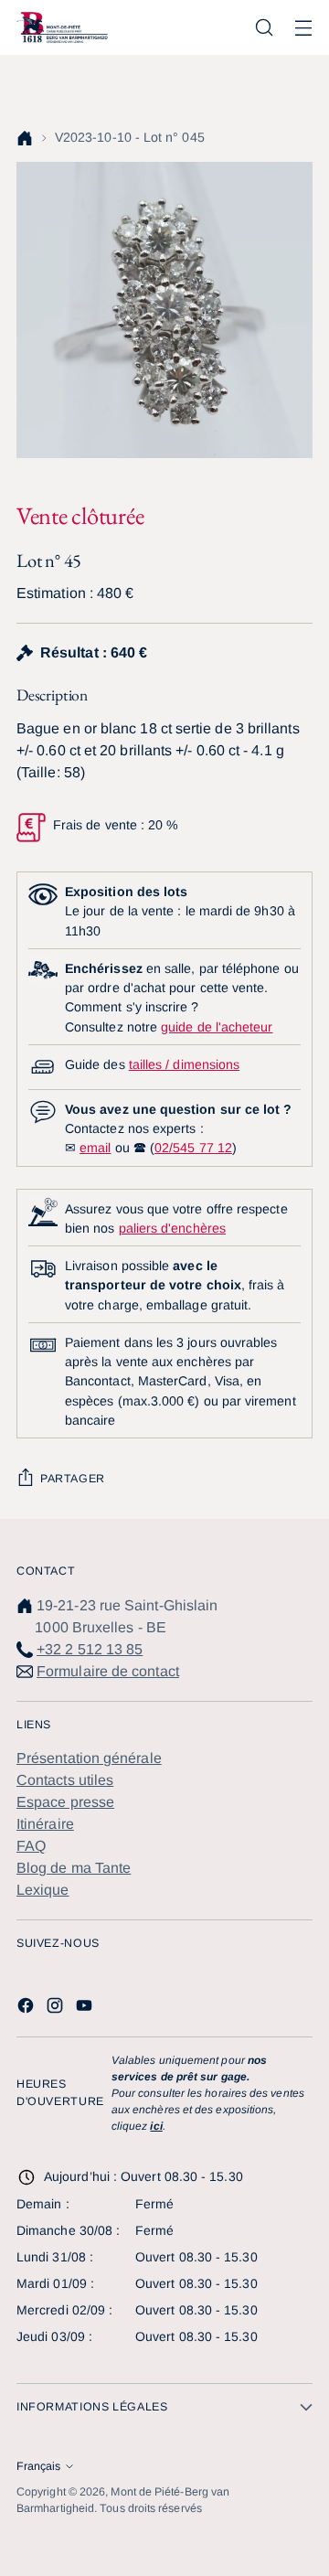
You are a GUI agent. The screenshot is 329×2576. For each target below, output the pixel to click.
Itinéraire (45, 1824)
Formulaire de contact (108, 1671)
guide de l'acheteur (217, 1027)
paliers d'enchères (172, 1228)
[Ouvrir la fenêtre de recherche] (264, 28)
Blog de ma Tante (74, 1868)
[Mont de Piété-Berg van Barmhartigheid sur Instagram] (57, 2009)
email (95, 1148)
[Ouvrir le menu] (303, 28)
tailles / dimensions (184, 1064)
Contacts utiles (65, 1780)
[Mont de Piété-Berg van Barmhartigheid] (62, 27)
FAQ (31, 1846)
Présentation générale (89, 1758)
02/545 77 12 (193, 1148)
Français (38, 2466)
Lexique (43, 1890)
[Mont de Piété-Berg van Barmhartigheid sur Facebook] (27, 2009)
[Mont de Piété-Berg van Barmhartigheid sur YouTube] (86, 2009)
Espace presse (65, 1802)
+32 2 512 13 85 (90, 1649)
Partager (73, 1479)
